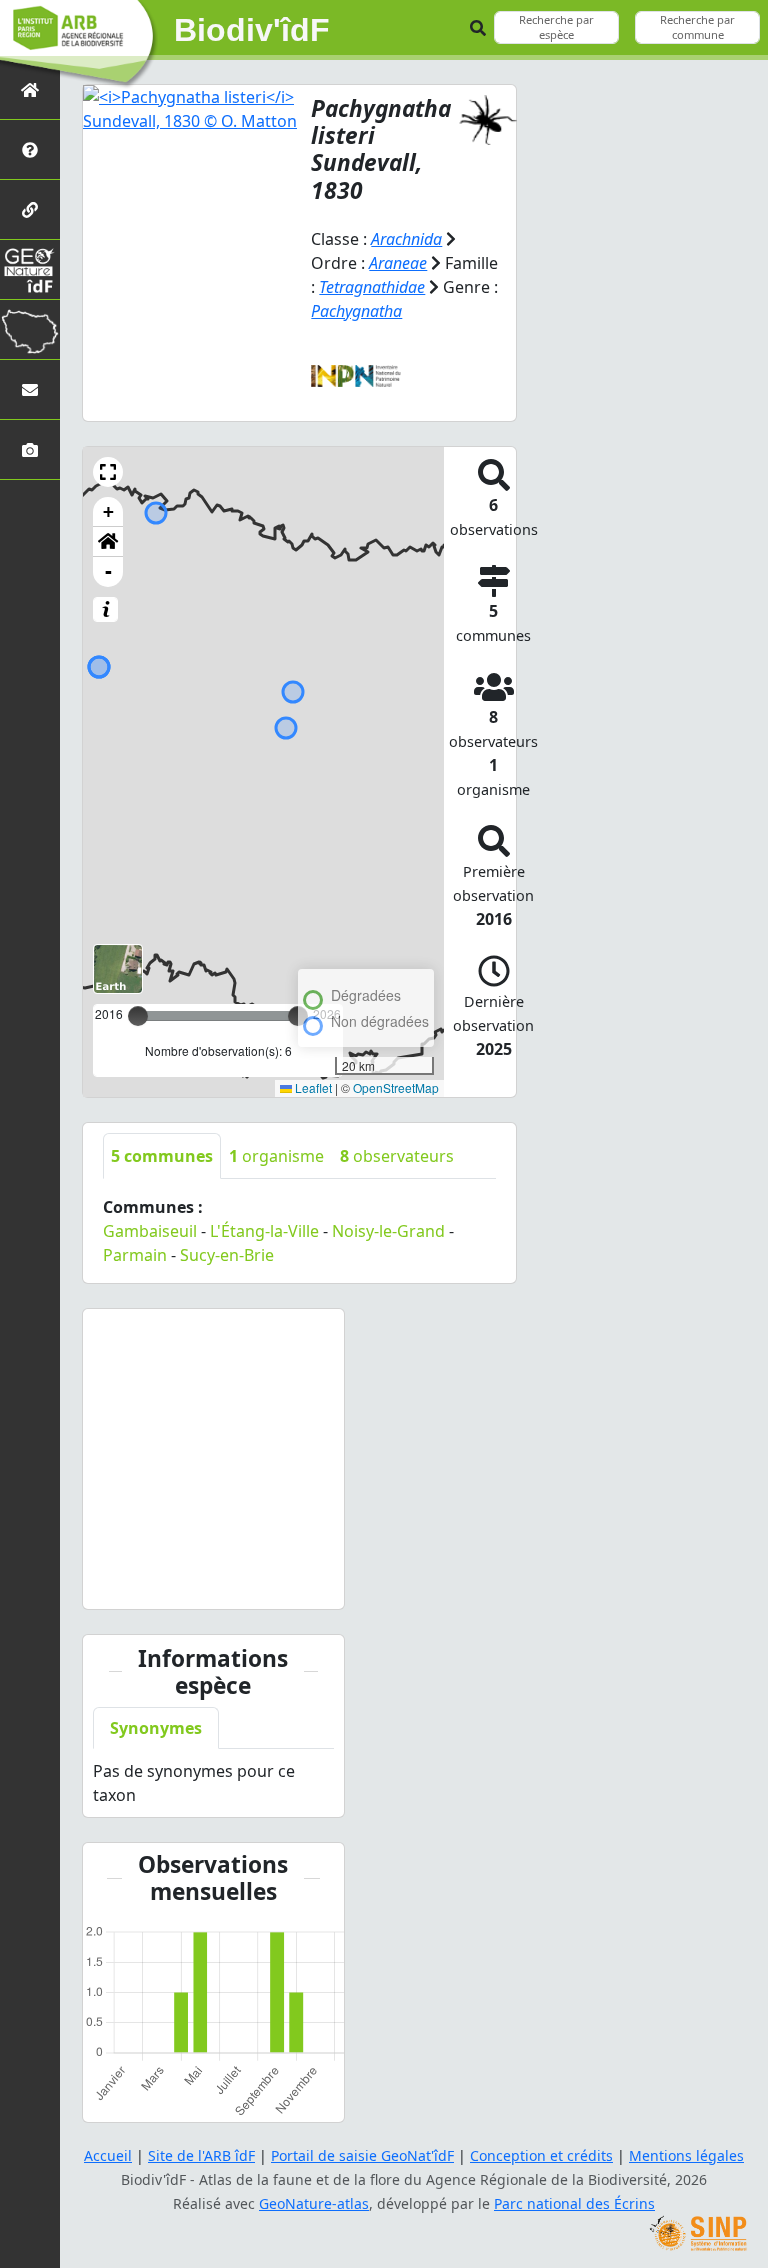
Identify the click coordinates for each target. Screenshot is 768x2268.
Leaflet (312, 1087)
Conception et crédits (541, 2155)
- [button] (108, 571)
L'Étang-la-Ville (264, 1231)
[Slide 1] (195, 1581)
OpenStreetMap (396, 1087)
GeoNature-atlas (314, 2203)
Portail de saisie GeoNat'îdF (362, 2155)
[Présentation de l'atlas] (30, 149)
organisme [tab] (276, 1156)
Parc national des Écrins (574, 2203)
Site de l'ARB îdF (201, 2155)
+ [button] (108, 511)
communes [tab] (162, 1156)
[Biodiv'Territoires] (30, 329)
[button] (108, 472)
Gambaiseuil (150, 1231)
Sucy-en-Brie (227, 1255)
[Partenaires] (30, 209)
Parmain (135, 1255)
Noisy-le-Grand (388, 1231)
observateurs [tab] (397, 1156)
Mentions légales (686, 2155)
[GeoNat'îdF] (30, 269)
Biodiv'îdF (252, 30)
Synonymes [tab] (156, 1728)
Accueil (108, 2155)
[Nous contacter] (30, 389)
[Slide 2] (231, 1581)
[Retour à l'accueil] (30, 89)
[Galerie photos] (30, 449)
